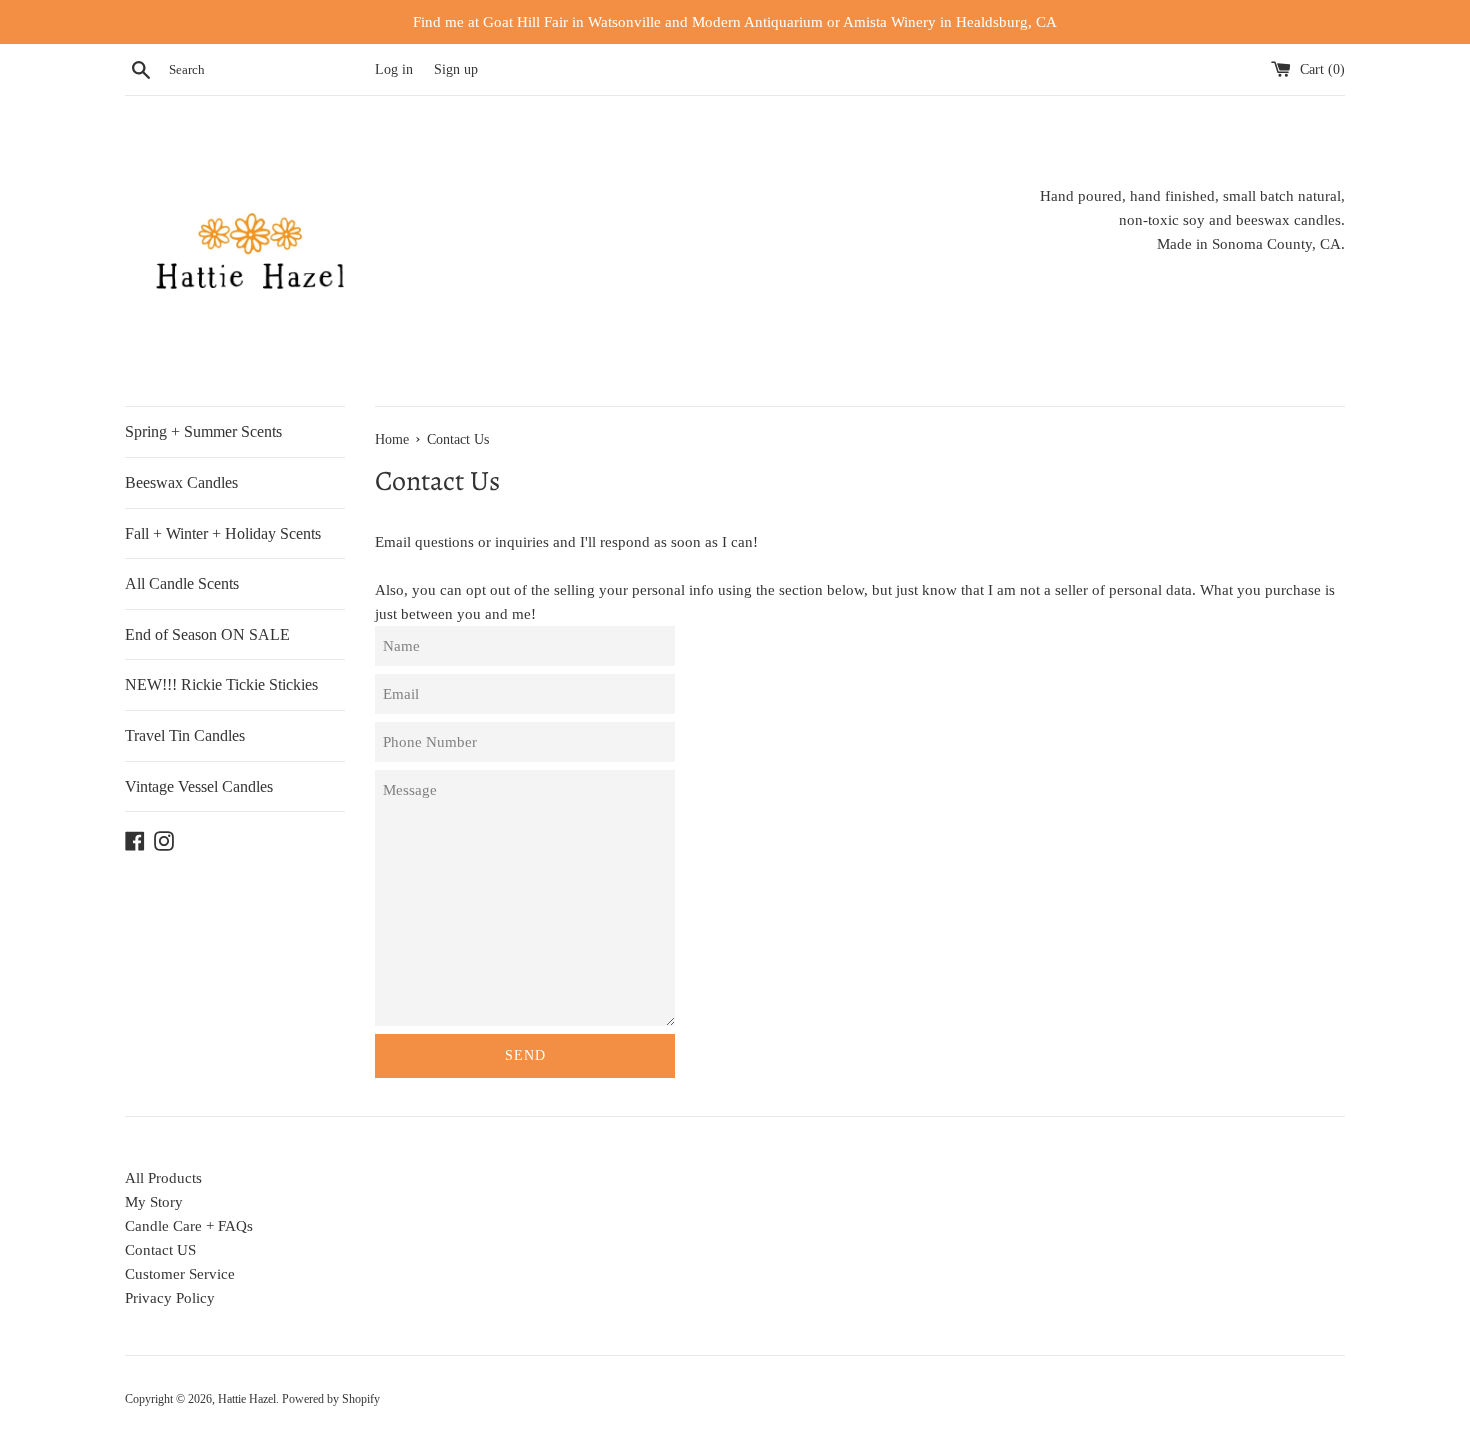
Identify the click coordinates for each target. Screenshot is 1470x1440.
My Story (154, 1202)
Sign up (456, 69)
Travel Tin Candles (185, 735)
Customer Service (180, 1274)
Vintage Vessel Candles (199, 786)
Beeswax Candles (181, 482)
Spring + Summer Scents (203, 431)
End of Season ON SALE (207, 634)
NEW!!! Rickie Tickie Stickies (221, 684)
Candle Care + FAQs (189, 1226)
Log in (394, 69)
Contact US (160, 1250)
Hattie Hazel (247, 1399)
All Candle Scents (182, 583)
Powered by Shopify (331, 1399)
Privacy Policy (170, 1298)
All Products (163, 1178)
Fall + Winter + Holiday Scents (223, 533)
